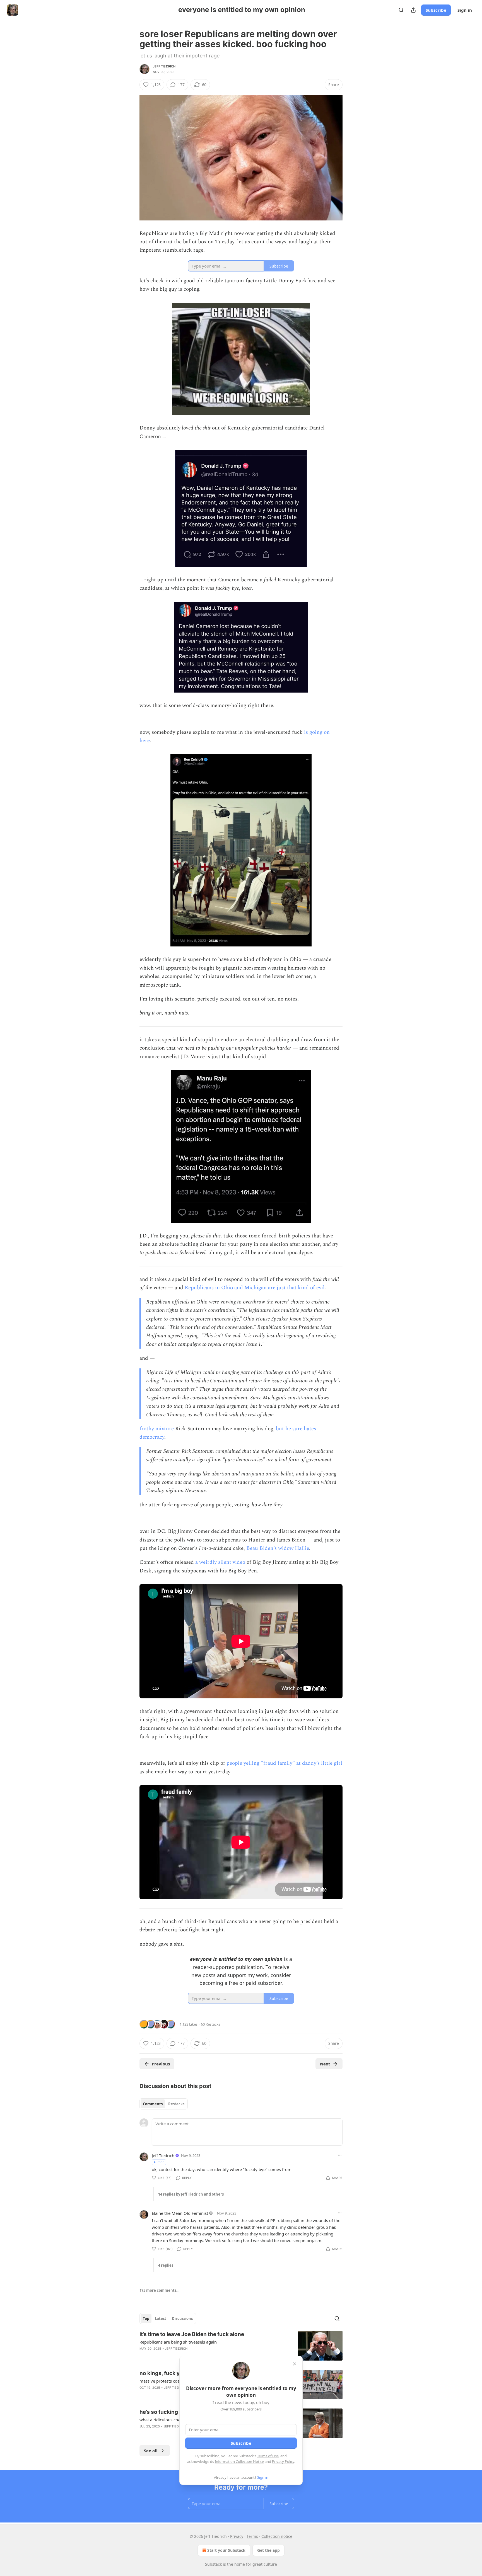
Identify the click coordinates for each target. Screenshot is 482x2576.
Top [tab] (146, 2318)
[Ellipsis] (340, 2155)
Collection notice (277, 2536)
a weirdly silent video (220, 1562)
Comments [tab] (153, 2104)
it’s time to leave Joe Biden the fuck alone (192, 2334)
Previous (161, 2064)
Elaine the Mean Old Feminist (180, 2213)
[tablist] (164, 2104)
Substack (213, 2564)
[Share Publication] (413, 10)
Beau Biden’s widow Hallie (278, 1548)
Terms (252, 2536)
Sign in (465, 10)
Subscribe (436, 10)
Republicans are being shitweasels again (178, 2342)
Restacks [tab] (176, 2104)
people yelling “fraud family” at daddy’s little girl (284, 1763)
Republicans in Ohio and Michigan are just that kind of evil (255, 1288)
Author (159, 2162)
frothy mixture (157, 1429)
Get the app (268, 2550)
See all (151, 2451)
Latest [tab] (161, 2318)
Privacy (237, 2536)
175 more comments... (160, 2290)
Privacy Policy (283, 2461)
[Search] (401, 10)
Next (325, 2064)
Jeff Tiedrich (164, 66)
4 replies (166, 2265)
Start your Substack (226, 2550)
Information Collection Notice (239, 2461)
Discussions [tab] (182, 2318)
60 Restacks (210, 2024)
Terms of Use (268, 2456)
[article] (241, 2346)
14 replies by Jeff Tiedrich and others (191, 2194)
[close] (295, 2364)
